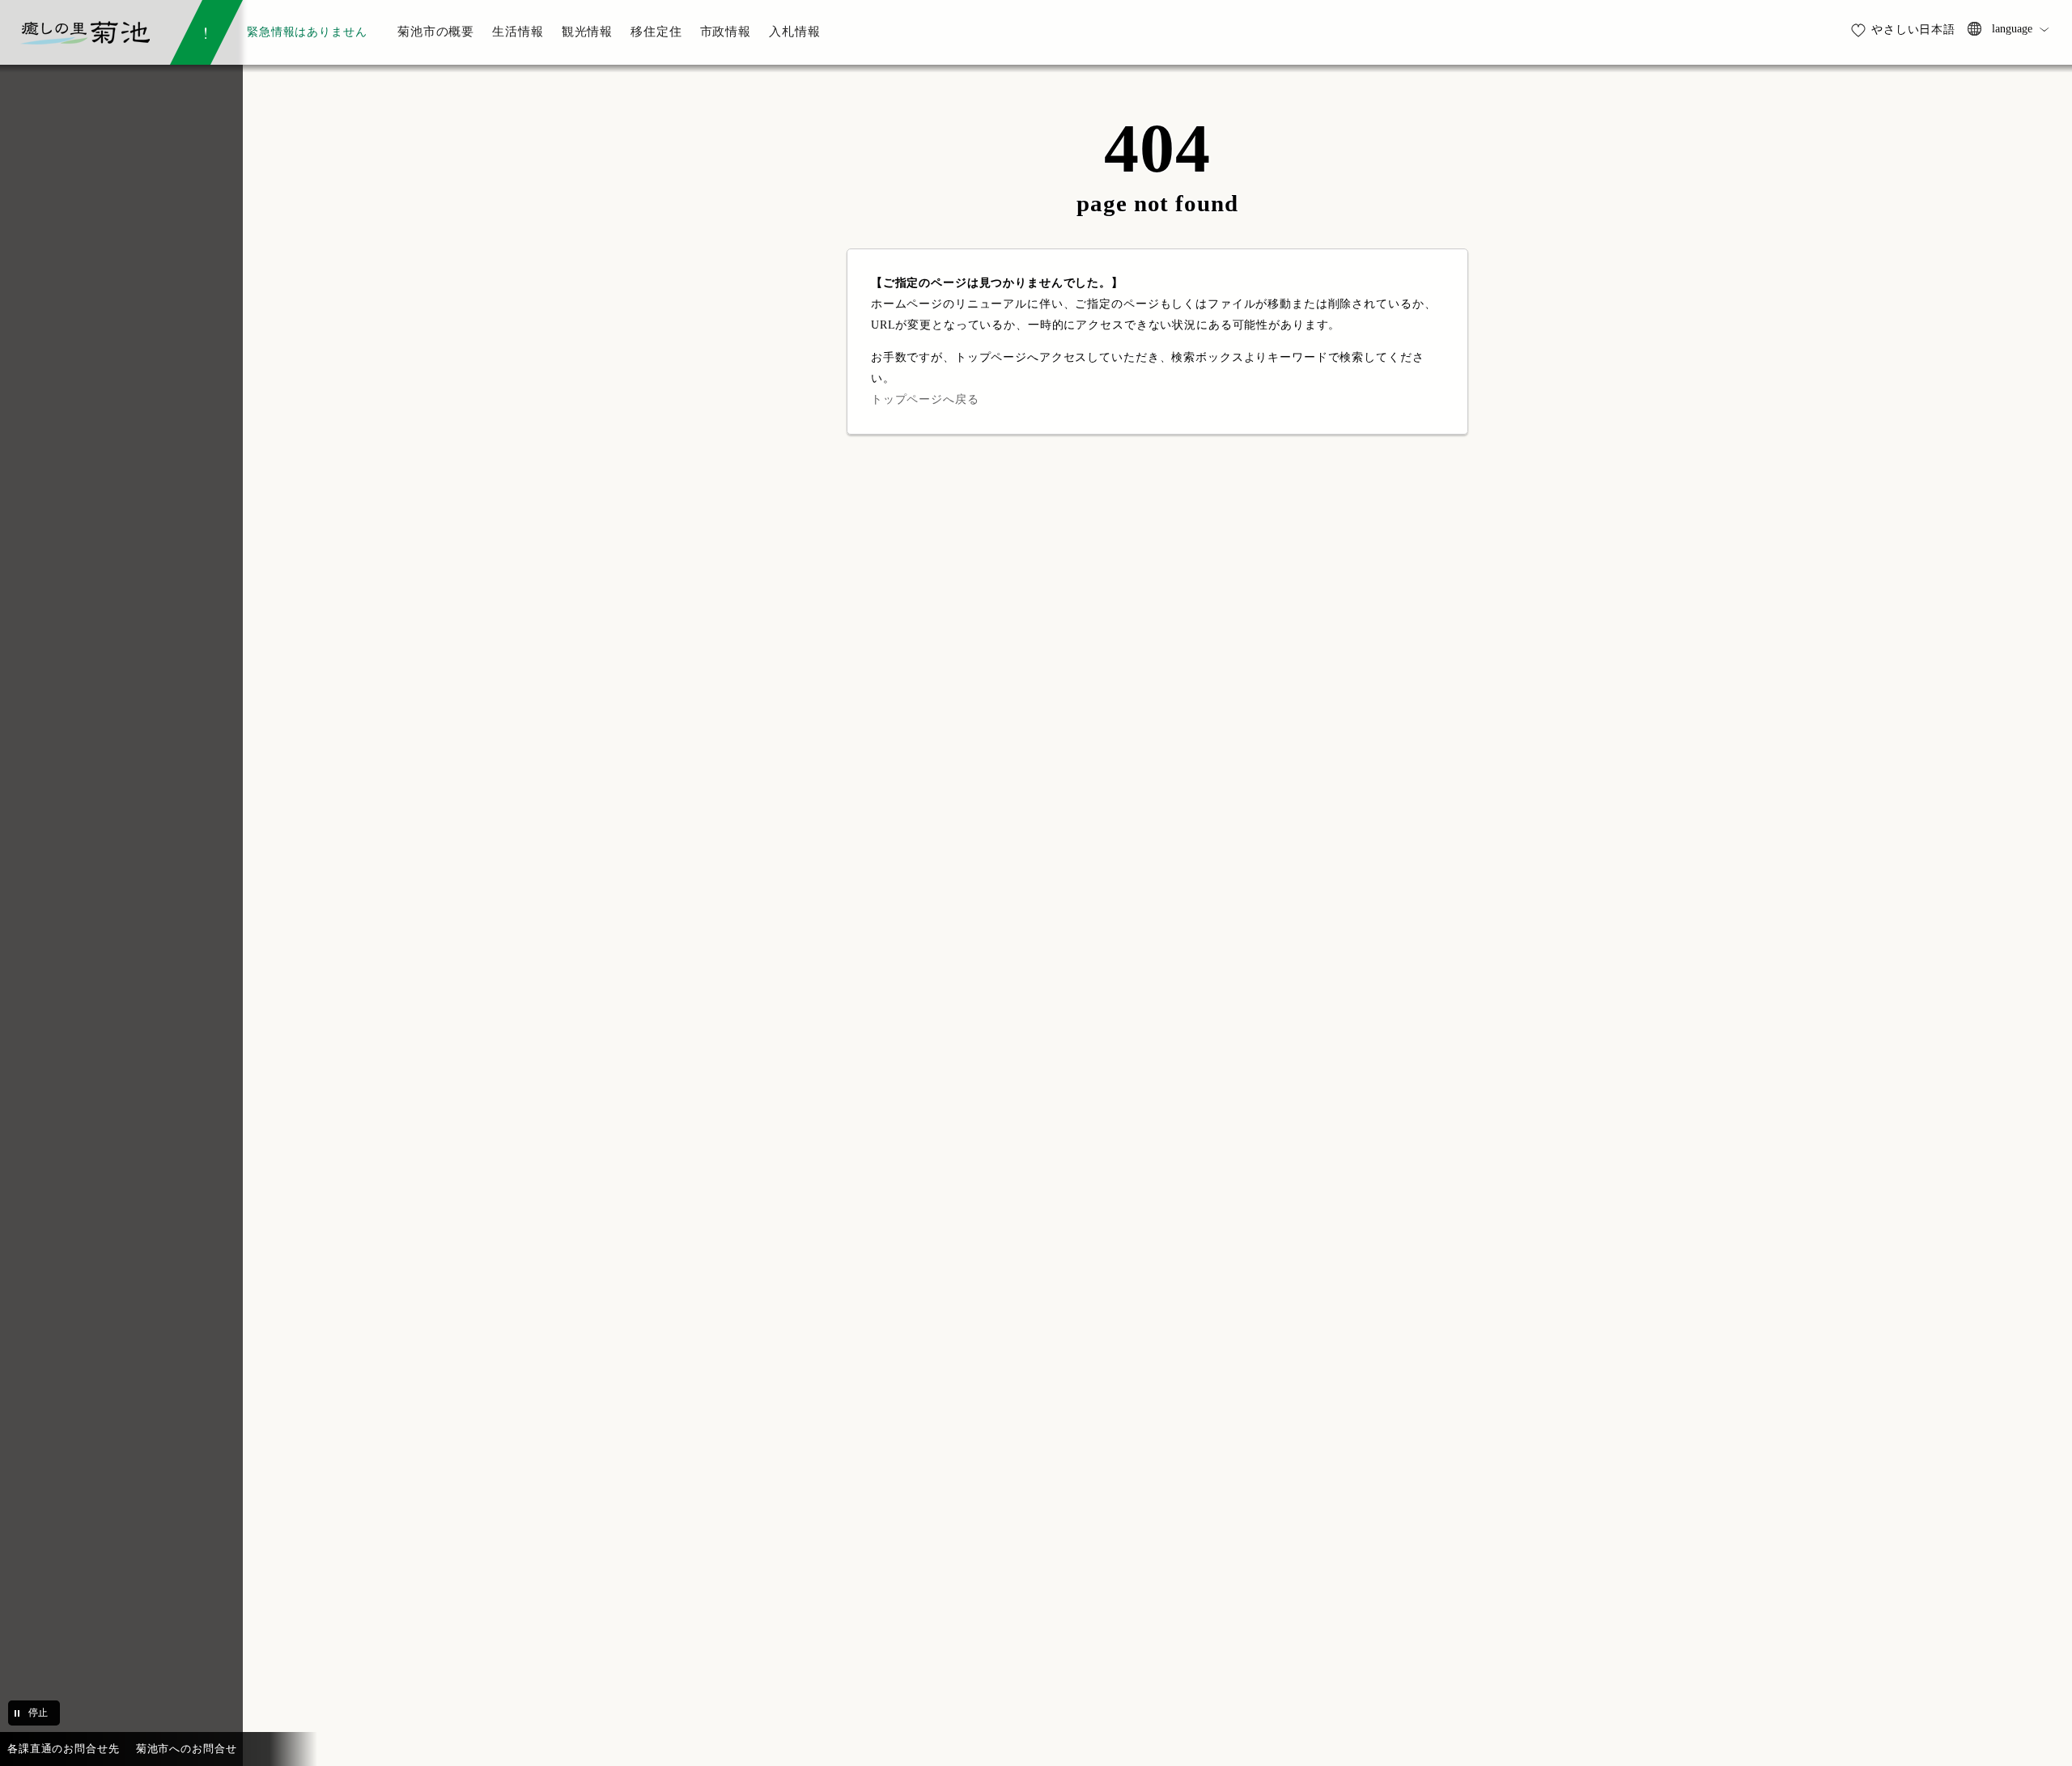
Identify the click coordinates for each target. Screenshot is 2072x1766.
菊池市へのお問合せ (187, 1749)
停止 (38, 1713)
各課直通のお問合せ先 (64, 1749)
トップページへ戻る (925, 399)
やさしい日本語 (1913, 29)
